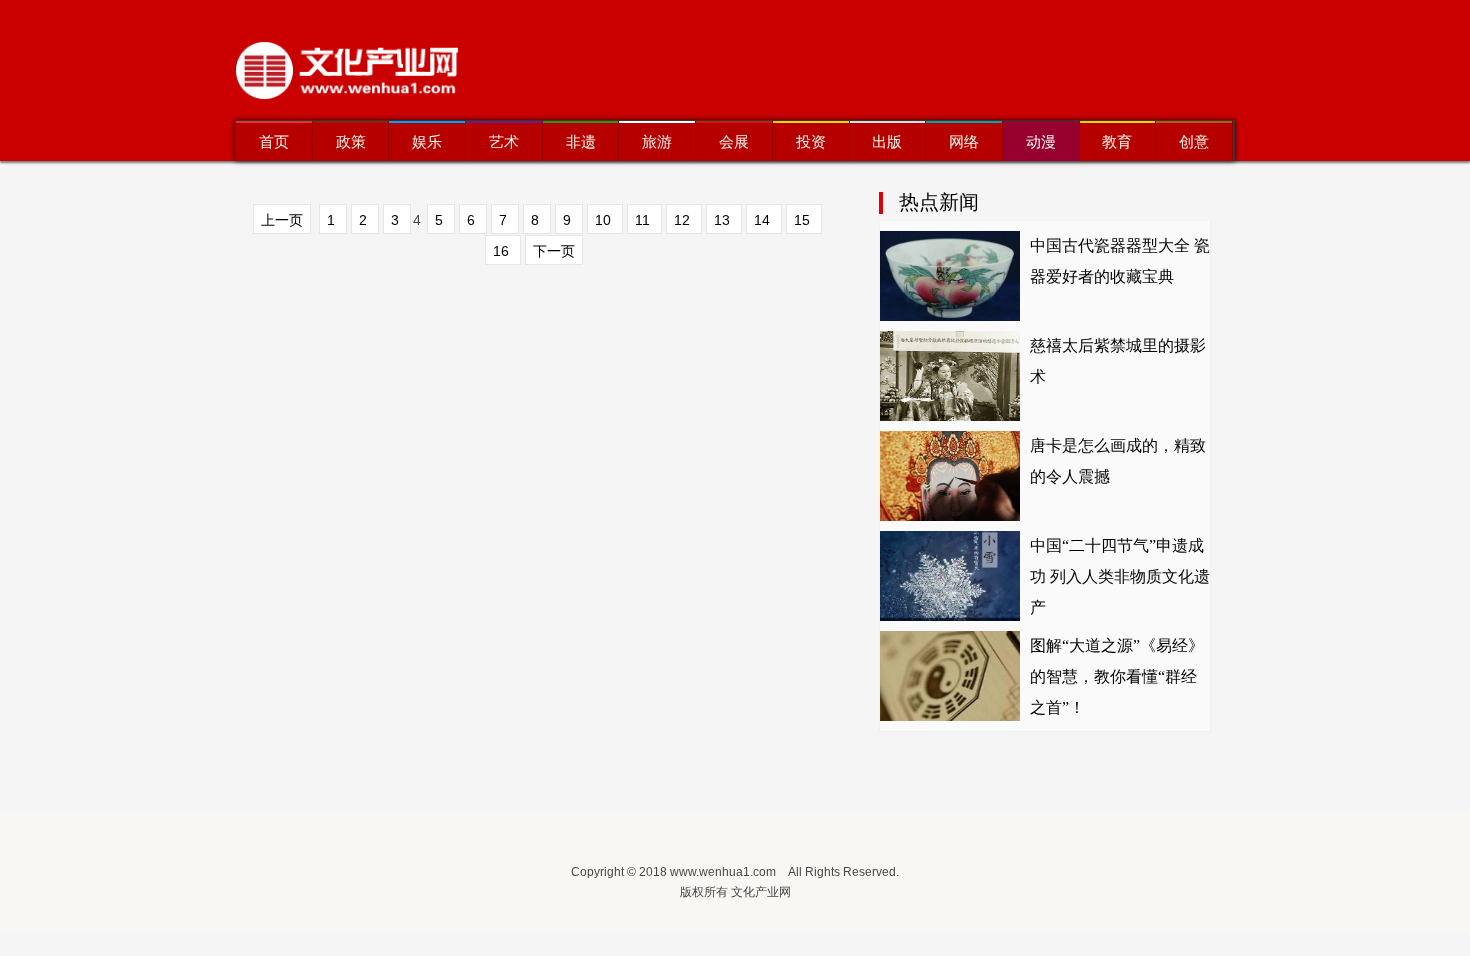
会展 (734, 141)
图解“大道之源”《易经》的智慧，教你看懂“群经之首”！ (1117, 676)
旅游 (657, 141)
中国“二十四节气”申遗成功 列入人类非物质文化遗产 (1120, 576)
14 (764, 220)
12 (684, 220)
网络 (964, 141)
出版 (887, 141)
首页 (274, 141)
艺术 (504, 141)
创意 (1194, 141)
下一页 (554, 251)
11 (644, 220)
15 (804, 220)
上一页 (282, 220)
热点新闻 (939, 202)
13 (724, 220)
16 (503, 251)
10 (605, 220)
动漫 (1041, 141)
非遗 (581, 141)
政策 (351, 141)
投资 (811, 141)
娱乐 (427, 141)
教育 (1117, 141)
